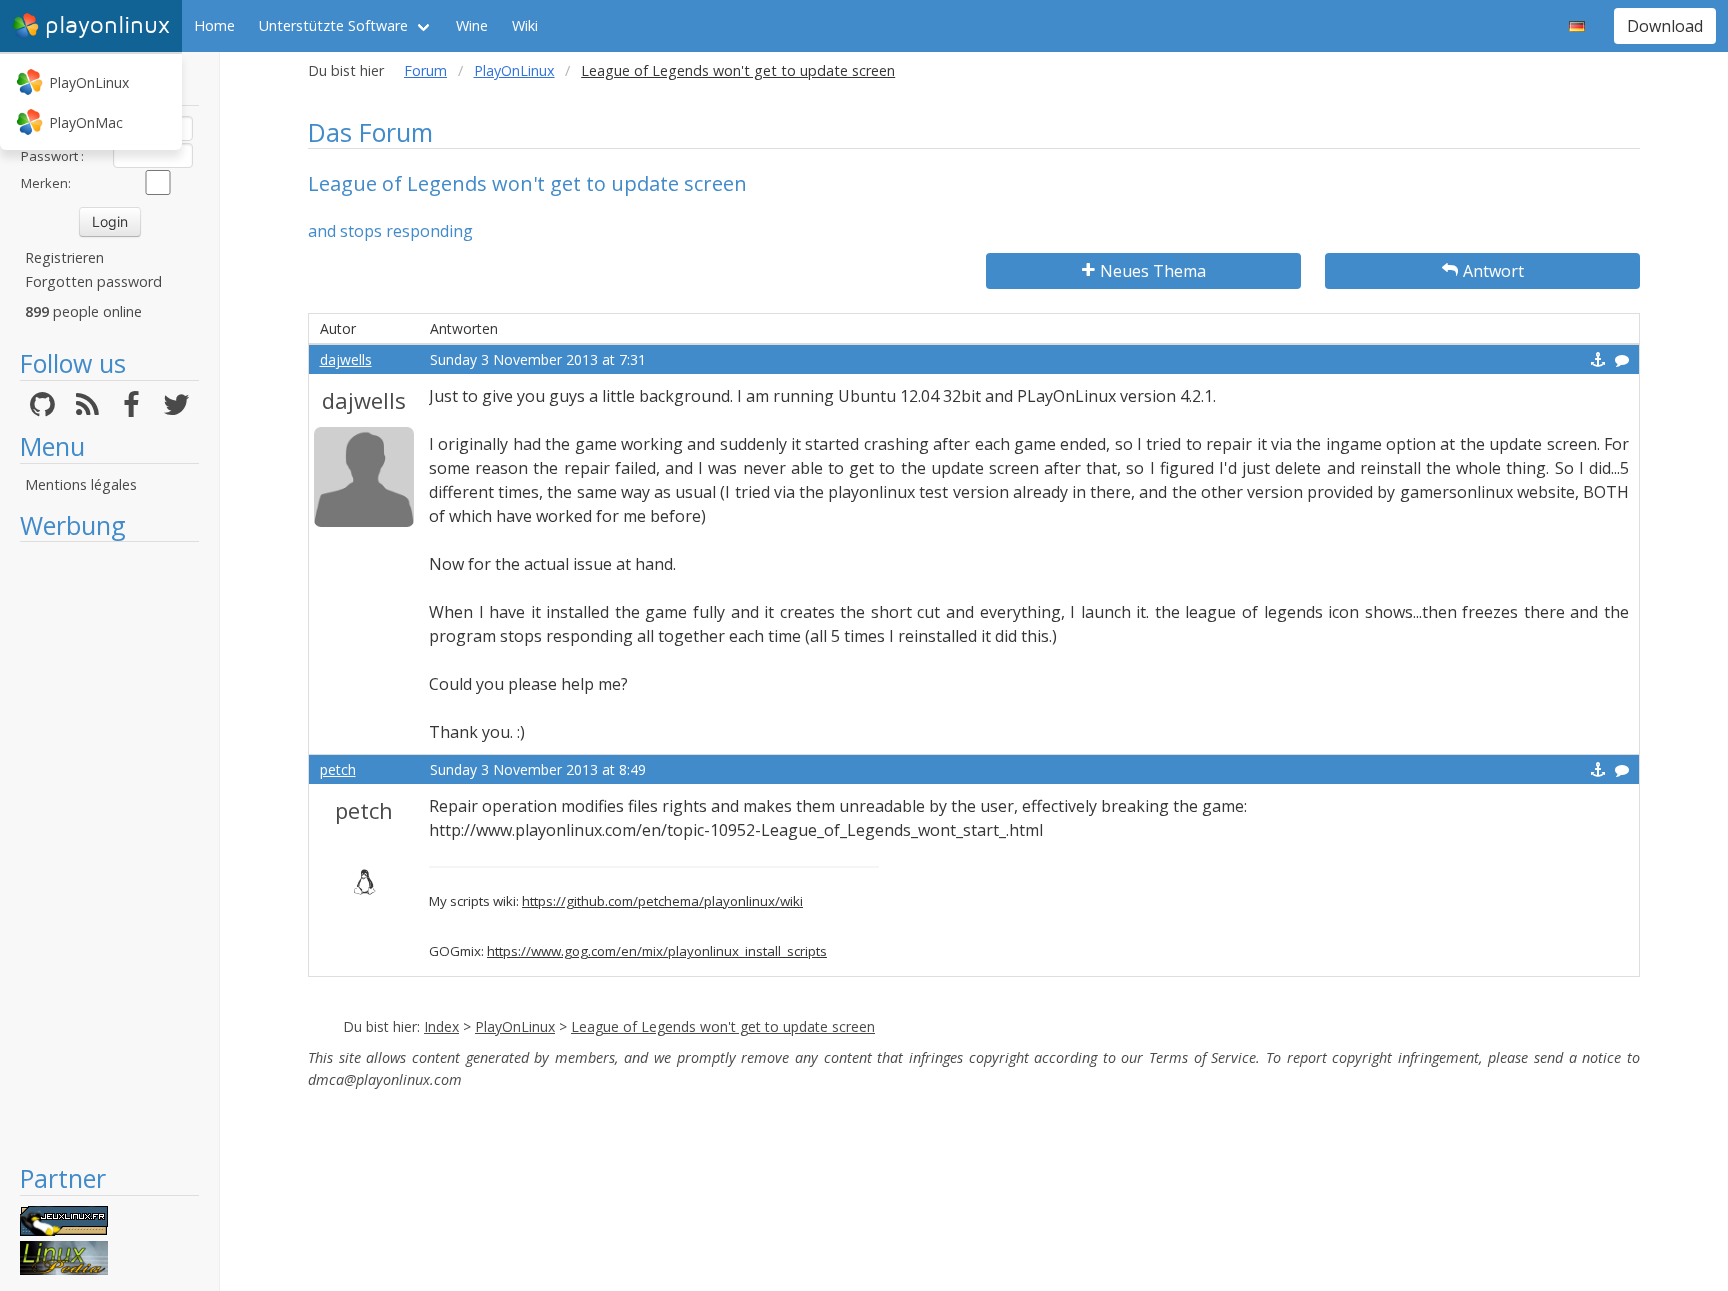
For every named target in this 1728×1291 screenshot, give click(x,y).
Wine (472, 25)
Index (441, 1026)
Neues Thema (1153, 271)
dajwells (346, 359)
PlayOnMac (86, 122)
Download (1665, 26)
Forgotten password (93, 281)
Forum (425, 70)
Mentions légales (81, 484)
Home (214, 25)
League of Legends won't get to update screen (723, 1026)
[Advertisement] (109, 852)
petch (338, 769)
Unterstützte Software (333, 25)
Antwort (1493, 271)
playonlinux (107, 25)
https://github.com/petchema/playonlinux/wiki (662, 901)
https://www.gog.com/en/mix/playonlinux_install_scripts (657, 951)
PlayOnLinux (89, 82)
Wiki (525, 25)
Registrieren (64, 257)
